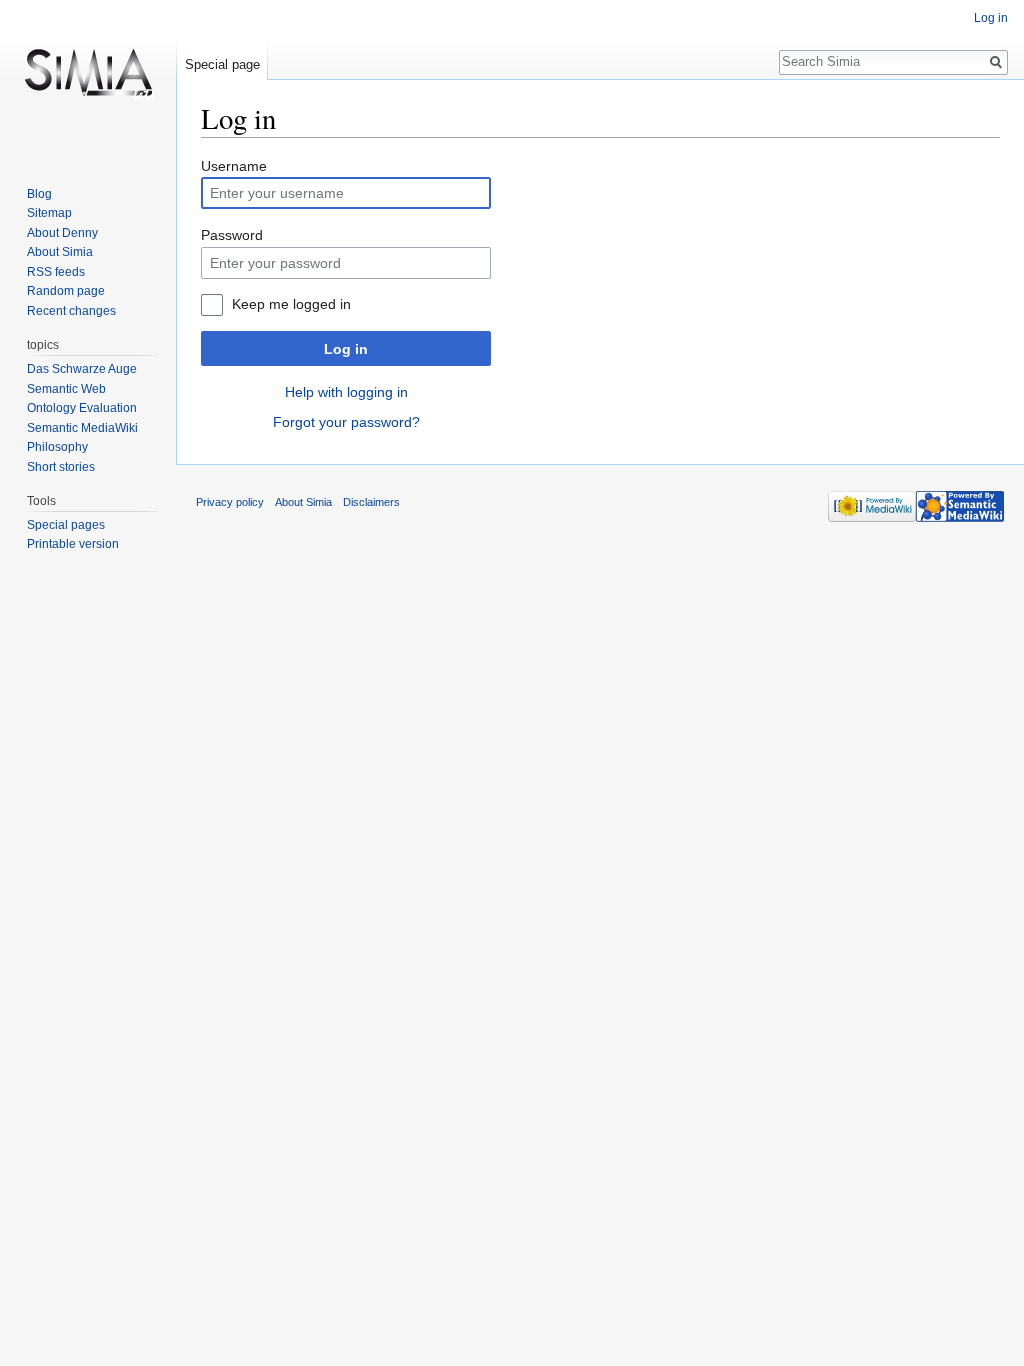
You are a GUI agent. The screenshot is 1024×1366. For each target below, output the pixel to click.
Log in (346, 349)
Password (232, 235)
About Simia (60, 252)
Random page (66, 291)
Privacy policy (230, 502)
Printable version (73, 544)
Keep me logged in (291, 304)
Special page (222, 64)
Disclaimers (371, 502)
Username (234, 166)
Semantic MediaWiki (82, 428)
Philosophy (57, 447)
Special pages (66, 525)
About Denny (62, 233)
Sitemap (49, 213)
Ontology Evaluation (82, 408)
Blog (39, 194)
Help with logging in (346, 392)
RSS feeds (56, 272)
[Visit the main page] (88, 80)
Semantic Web (66, 389)
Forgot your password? (346, 422)
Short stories (61, 467)
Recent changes (71, 311)
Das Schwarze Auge (82, 369)
